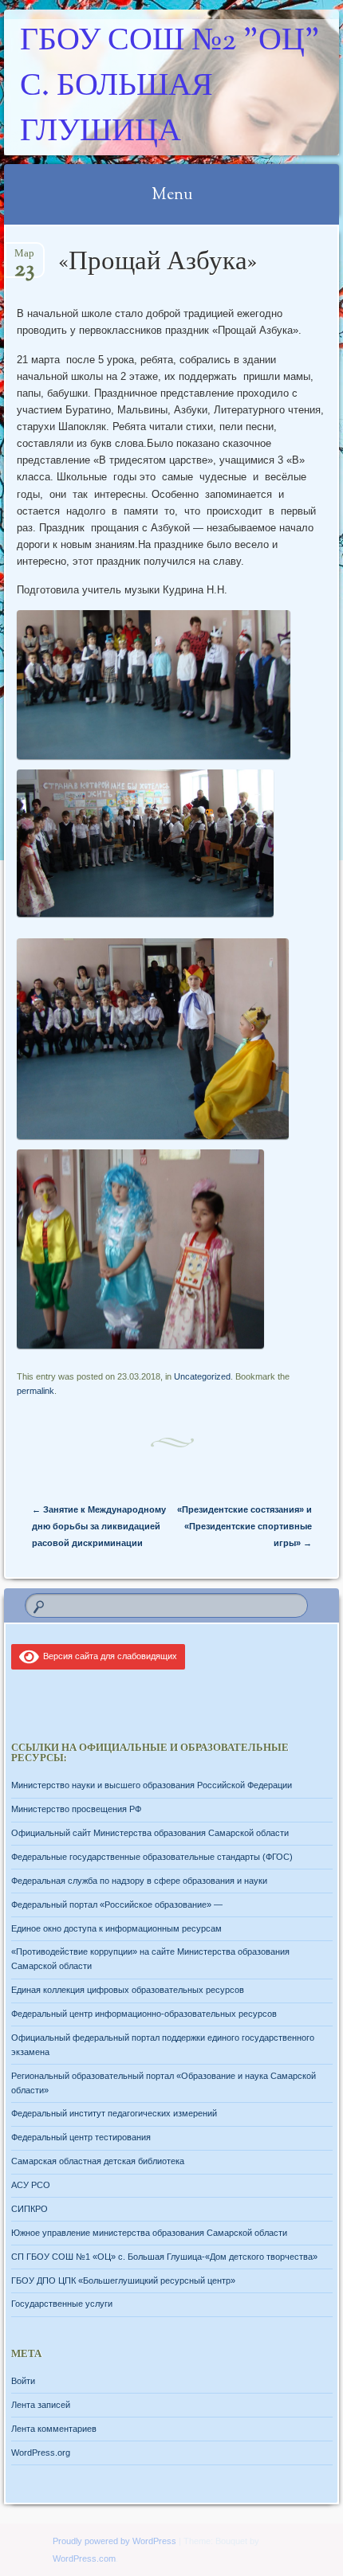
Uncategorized (202, 1376)
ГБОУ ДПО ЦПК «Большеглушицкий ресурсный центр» (123, 2280)
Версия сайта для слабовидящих (108, 1656)
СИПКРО (30, 2209)
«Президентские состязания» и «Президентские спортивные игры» (244, 1526)
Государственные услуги (62, 2304)
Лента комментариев (54, 2429)
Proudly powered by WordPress (114, 2541)
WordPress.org (41, 2453)
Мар (24, 258)
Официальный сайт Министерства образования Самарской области (150, 1833)
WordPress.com (84, 2558)
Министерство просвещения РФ (76, 1809)
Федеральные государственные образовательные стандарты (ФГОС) (152, 1857)
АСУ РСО (31, 2185)
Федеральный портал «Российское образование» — (117, 1905)
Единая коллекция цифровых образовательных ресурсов (128, 1990)
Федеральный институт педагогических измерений (114, 2113)
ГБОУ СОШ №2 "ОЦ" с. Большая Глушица (170, 87)
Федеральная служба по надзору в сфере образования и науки (139, 1881)
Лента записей (41, 2405)
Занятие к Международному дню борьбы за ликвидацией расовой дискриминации (99, 1526)
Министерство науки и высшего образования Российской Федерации (152, 1785)
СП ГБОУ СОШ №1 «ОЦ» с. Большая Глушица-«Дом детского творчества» (164, 2257)
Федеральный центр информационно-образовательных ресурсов (144, 2014)
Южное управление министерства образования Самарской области (149, 2233)
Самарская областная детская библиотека (98, 2161)
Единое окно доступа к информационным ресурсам (116, 1928)
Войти (23, 2381)
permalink (35, 1391)
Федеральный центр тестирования (81, 2137)
